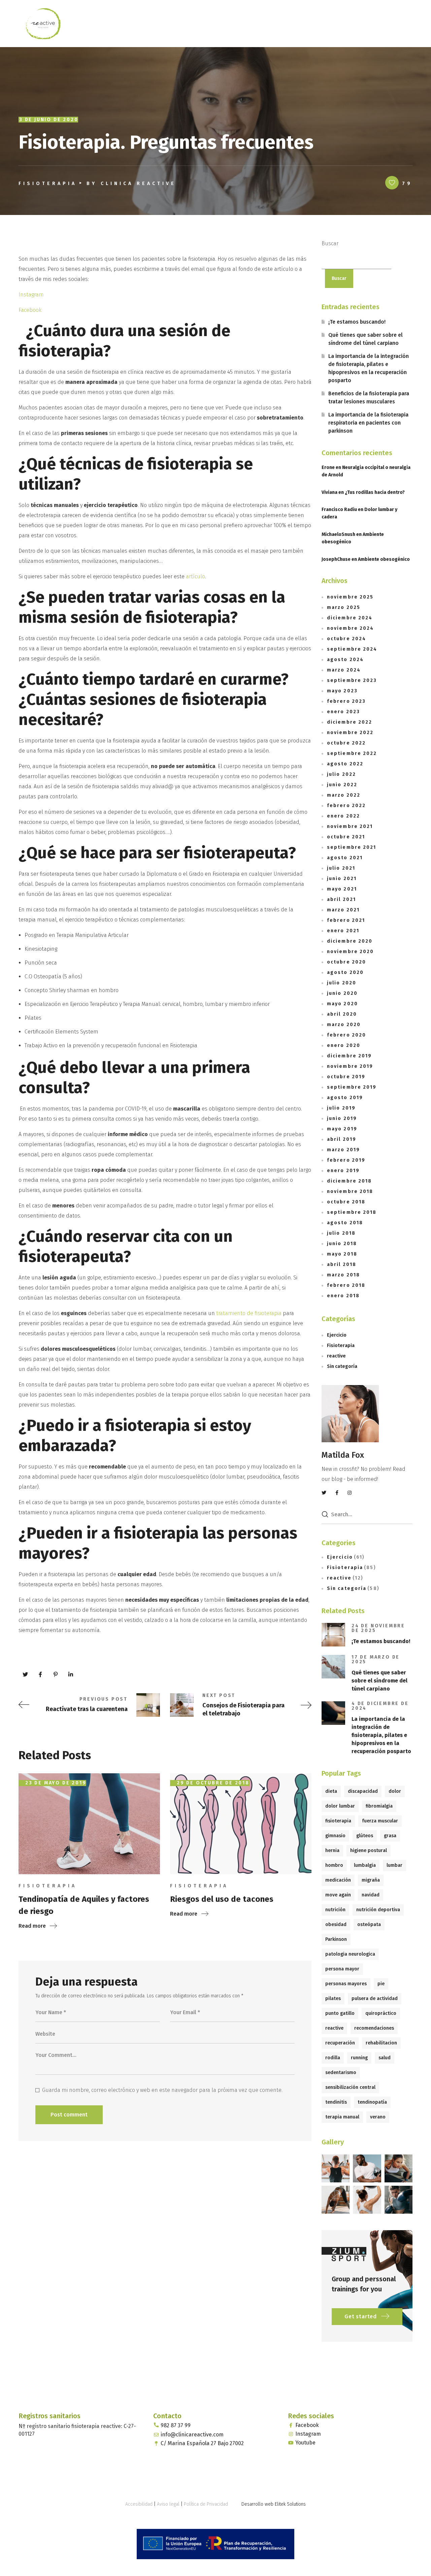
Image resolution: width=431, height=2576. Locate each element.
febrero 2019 (346, 1160)
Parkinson (336, 1939)
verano (378, 2117)
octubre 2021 (346, 837)
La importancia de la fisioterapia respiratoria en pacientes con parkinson (368, 423)
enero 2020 (344, 1045)
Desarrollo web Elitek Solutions (274, 2504)
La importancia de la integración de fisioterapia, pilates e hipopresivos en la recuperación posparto (369, 368)
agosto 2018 (345, 1223)
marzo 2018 (343, 1275)
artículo (195, 576)
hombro (334, 1865)
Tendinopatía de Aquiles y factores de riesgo (84, 1905)
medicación (338, 1880)
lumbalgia (365, 1865)
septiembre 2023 (352, 680)
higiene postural (369, 1851)
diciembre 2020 (350, 941)
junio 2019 (342, 1118)
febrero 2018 (346, 1285)
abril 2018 (342, 1264)
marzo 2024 (344, 670)
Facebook (30, 310)
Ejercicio (337, 1335)
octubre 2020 (346, 962)
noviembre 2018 (350, 1191)
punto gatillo (340, 2013)
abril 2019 (342, 1139)
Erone (328, 467)
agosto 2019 (345, 1098)
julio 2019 (341, 1108)
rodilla (333, 2058)
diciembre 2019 (349, 1056)
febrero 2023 (346, 701)
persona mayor (342, 1969)
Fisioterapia (48, 184)
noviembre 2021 (350, 826)
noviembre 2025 (350, 597)
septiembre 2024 (352, 649)
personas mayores (346, 1984)
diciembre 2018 (349, 1181)
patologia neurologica (350, 1954)
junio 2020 (342, 993)
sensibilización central (350, 2087)
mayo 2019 (342, 1129)
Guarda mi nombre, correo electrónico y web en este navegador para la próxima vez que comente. (162, 2090)
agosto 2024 (345, 660)
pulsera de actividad (375, 1999)
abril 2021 (341, 899)
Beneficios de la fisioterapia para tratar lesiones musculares (369, 397)
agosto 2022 (345, 764)
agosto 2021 (345, 858)
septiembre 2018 (352, 1212)
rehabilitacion (381, 2043)
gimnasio (335, 1836)
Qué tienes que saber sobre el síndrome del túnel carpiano (366, 339)
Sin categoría (342, 1366)
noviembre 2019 (350, 1066)
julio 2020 (342, 983)
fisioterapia (338, 1821)
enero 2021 (343, 931)
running (359, 2058)
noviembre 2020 (350, 952)
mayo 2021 (342, 889)
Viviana (329, 492)
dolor (395, 1791)
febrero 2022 (346, 806)
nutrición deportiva (378, 1910)
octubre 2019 (346, 1077)
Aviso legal (168, 2504)
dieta (331, 1791)
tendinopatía (372, 2102)
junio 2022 (342, 785)
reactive (336, 1356)
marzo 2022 (344, 795)
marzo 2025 (344, 607)
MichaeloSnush (338, 534)
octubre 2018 (346, 1202)
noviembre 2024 (350, 628)
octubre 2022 (346, 743)
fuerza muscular (380, 1821)
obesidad (336, 1925)
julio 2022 (341, 774)
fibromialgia (379, 1806)
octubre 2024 (346, 639)
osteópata (369, 1925)
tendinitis (336, 2102)
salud (385, 2058)
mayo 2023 (342, 691)
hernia (332, 1851)
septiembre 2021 (352, 847)
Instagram (31, 295)
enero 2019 (343, 1171)
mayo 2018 (342, 1254)
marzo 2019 (343, 1150)
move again (338, 1895)
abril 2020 (342, 1014)
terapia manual (342, 2117)
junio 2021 (342, 879)
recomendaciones (374, 2028)
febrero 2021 (346, 920)
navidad (371, 1895)
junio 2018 (342, 1244)
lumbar (394, 1865)
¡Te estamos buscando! (357, 322)
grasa (390, 1836)
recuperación (340, 2043)
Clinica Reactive (138, 184)
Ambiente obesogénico (384, 559)
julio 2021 (341, 868)
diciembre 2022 (350, 722)
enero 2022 (343, 816)
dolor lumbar (340, 1806)
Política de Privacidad (206, 2504)
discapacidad (363, 1791)
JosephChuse (336, 559)
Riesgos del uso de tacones (222, 1899)
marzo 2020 (344, 1025)
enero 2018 (343, 1296)
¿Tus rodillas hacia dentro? (375, 492)
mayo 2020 (342, 1004)
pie (381, 1984)
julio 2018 (341, 1233)
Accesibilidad (139, 2504)
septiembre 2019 (352, 1087)
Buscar (330, 243)
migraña (371, 1880)
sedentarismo (341, 2073)
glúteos (365, 1836)
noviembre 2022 (350, 733)
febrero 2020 (346, 1035)
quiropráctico (381, 2013)
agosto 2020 (345, 972)
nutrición (335, 1910)
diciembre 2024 (350, 618)
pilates (333, 1999)
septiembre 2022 (352, 753)
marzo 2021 (343, 910)
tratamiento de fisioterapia (249, 1313)
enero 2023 (343, 712)
